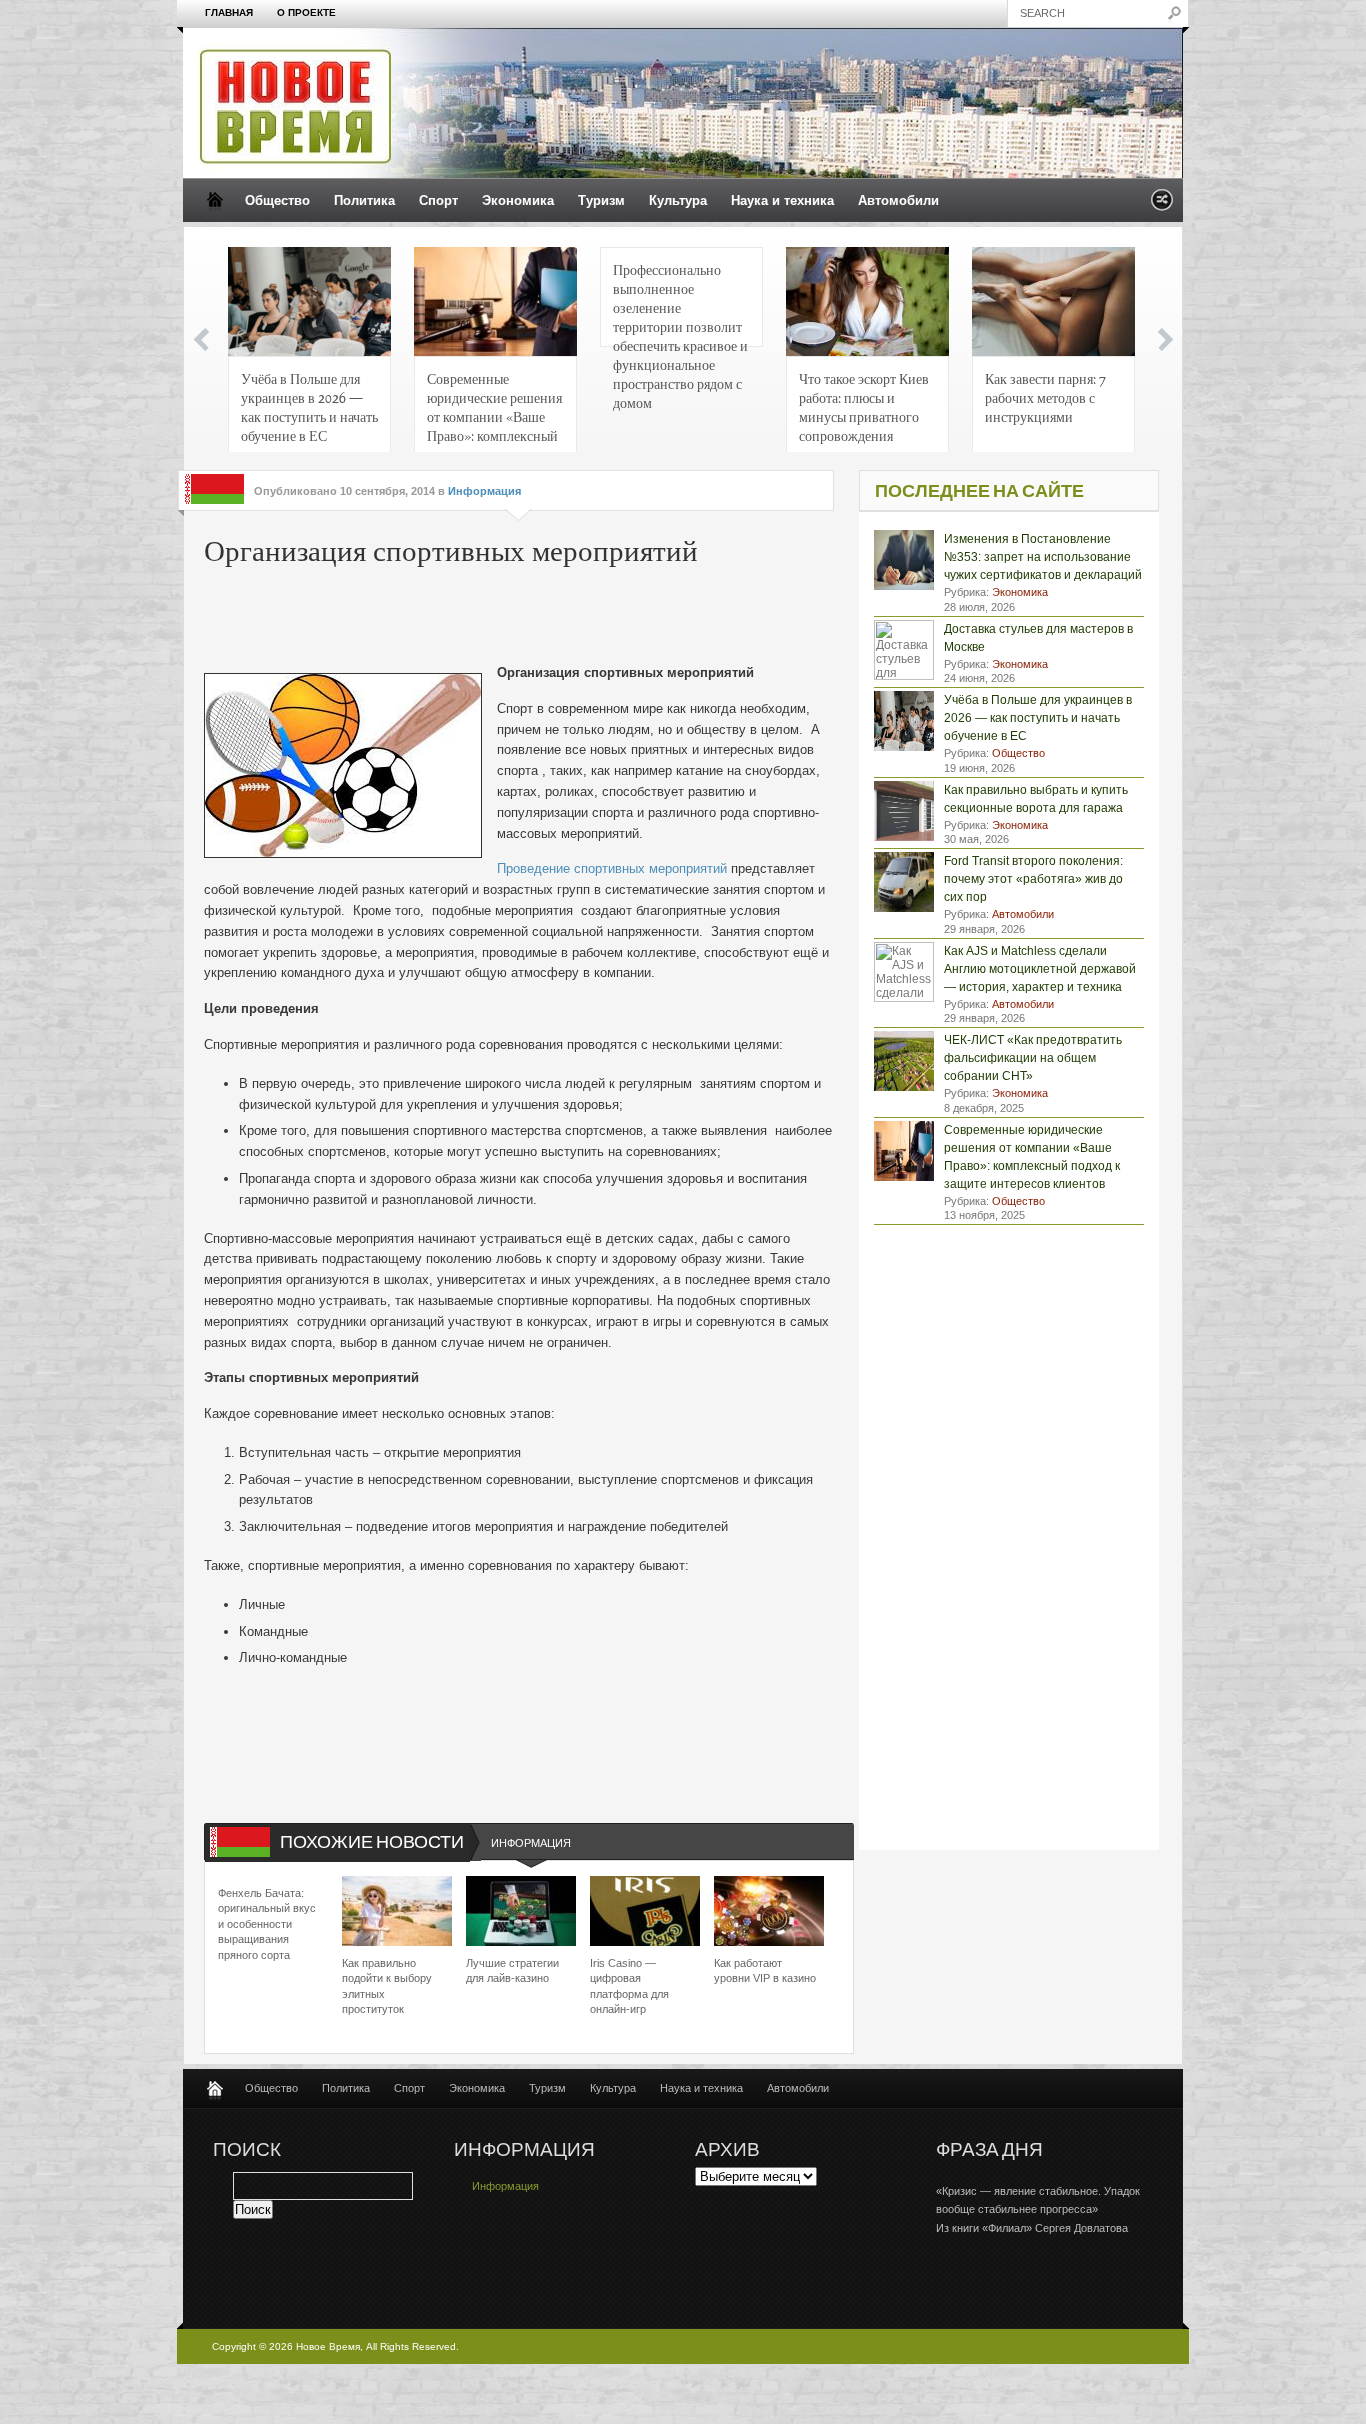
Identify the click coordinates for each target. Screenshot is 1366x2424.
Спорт (438, 200)
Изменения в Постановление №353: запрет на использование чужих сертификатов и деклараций (1043, 557)
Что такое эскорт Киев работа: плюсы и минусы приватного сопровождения (864, 406)
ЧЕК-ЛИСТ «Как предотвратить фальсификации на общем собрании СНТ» (1033, 1058)
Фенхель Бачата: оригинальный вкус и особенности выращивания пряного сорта (267, 1924)
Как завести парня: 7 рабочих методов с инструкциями (1045, 397)
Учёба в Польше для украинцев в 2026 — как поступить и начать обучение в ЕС (309, 406)
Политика (364, 200)
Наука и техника (782, 200)
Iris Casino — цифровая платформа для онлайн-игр (629, 1986)
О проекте (306, 12)
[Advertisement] (508, 618)
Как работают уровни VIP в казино (765, 1970)
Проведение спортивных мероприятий (612, 868)
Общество (277, 200)
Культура (678, 200)
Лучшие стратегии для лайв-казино (512, 1970)
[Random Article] (1162, 205)
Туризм (601, 200)
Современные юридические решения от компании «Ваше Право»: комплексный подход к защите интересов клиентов (494, 412)
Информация (484, 491)
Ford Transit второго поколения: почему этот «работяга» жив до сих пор (1033, 879)
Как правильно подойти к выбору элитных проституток (387, 1986)
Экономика (518, 200)
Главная (229, 12)
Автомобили (898, 200)
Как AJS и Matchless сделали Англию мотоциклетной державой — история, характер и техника (1040, 969)
